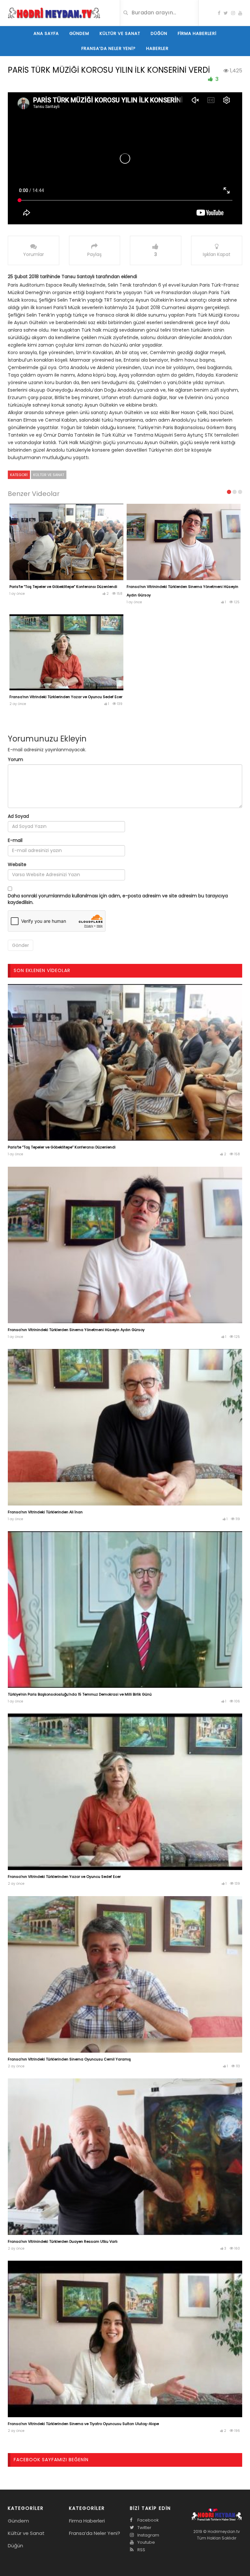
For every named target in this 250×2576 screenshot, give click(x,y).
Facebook (148, 2520)
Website (17, 864)
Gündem (79, 33)
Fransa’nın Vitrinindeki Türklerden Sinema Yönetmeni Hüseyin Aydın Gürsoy (76, 1330)
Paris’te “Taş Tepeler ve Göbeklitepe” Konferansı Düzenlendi (63, 587)
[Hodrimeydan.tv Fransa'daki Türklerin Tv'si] (54, 12)
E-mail (15, 840)
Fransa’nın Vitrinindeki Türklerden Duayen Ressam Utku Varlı (63, 2241)
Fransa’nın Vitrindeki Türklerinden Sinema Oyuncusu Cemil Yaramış (69, 2059)
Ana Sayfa (46, 33)
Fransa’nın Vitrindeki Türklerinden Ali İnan (45, 1512)
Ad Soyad (18, 816)
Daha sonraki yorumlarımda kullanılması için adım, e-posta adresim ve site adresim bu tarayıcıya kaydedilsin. (118, 899)
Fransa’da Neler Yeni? (109, 48)
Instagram (148, 2535)
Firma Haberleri (197, 33)
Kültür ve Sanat (120, 33)
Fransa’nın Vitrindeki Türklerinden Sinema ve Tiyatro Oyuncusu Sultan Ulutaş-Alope (83, 2424)
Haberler (157, 48)
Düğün (159, 33)
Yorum (15, 759)
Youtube (146, 2542)
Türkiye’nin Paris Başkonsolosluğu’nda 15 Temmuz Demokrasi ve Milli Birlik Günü (80, 1694)
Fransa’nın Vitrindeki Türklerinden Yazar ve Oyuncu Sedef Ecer (66, 697)
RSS (141, 2550)
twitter (144, 2528)
